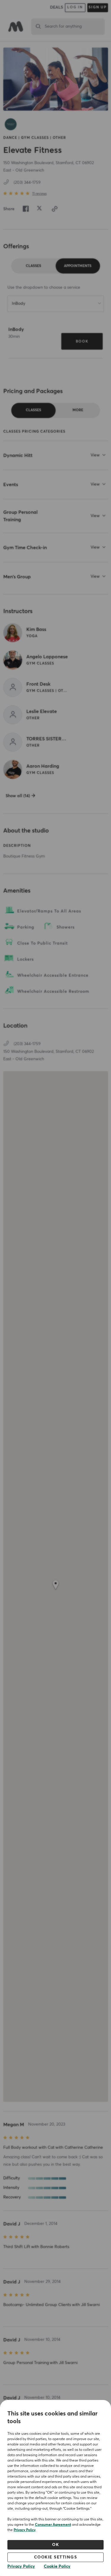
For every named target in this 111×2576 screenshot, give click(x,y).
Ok (55, 2545)
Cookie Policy (57, 2566)
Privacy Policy (25, 2530)
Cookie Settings (56, 2557)
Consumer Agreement (53, 2525)
